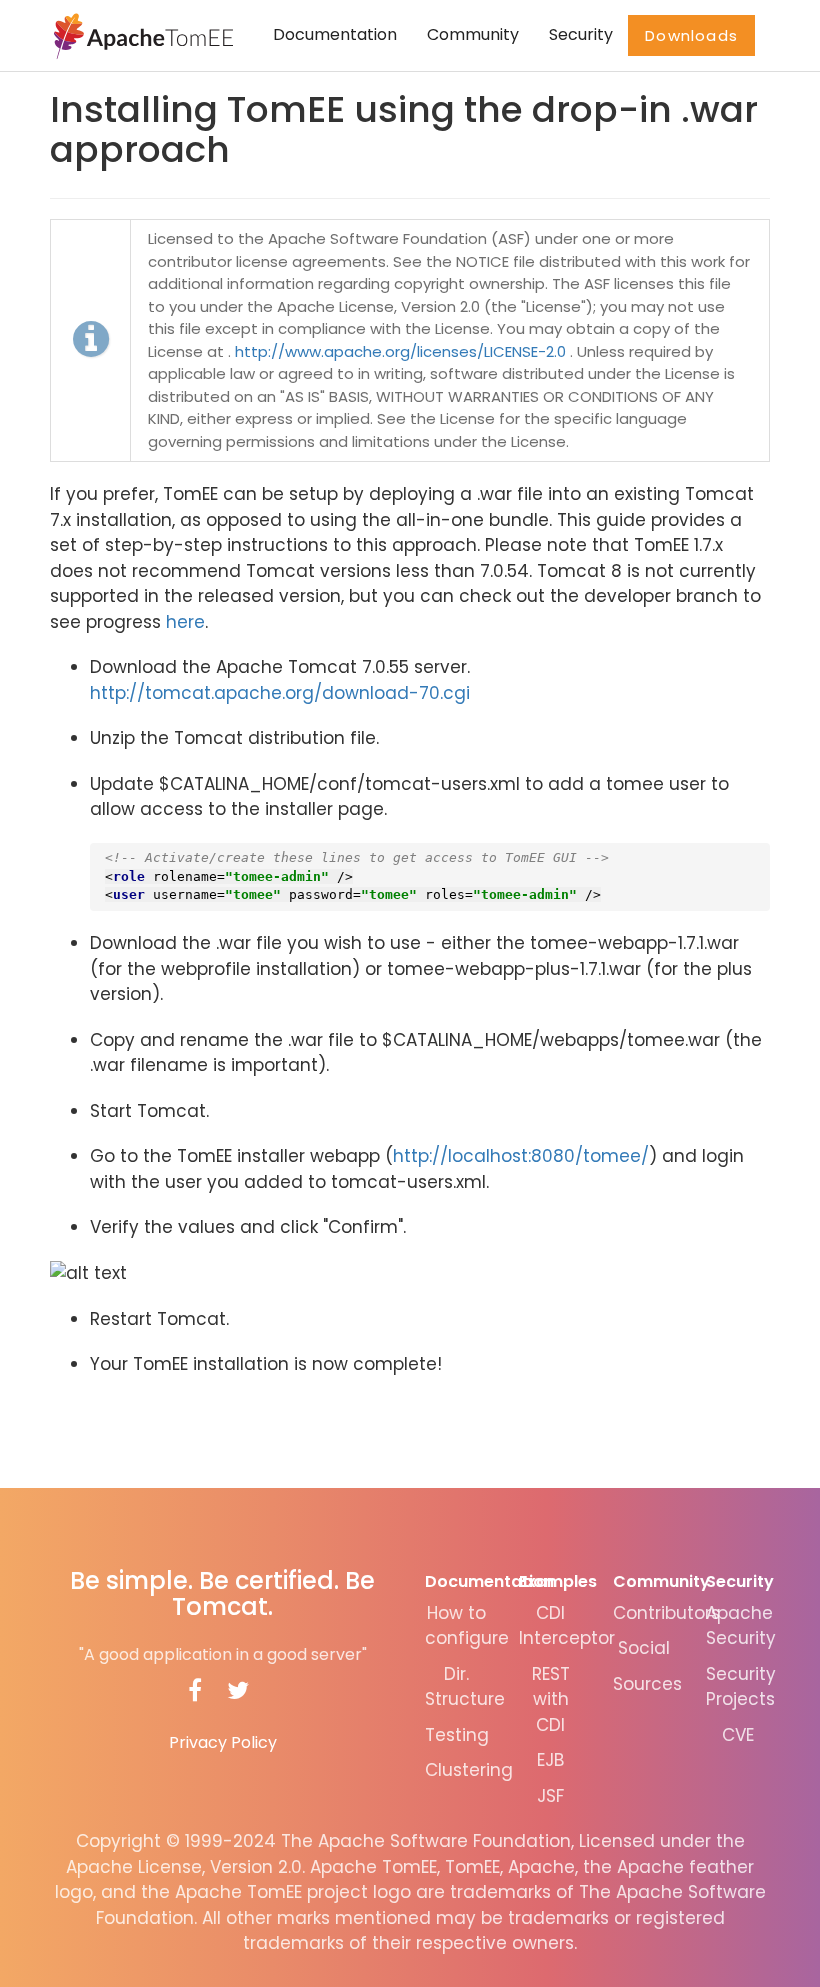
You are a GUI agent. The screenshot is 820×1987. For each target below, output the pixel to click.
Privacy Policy (223, 1742)
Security (581, 34)
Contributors (666, 1613)
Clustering (469, 1770)
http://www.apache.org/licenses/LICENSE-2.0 (400, 351)
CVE (738, 1735)
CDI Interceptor (567, 1626)
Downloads (691, 35)
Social (644, 1648)
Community (473, 34)
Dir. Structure (465, 1687)
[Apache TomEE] (141, 35)
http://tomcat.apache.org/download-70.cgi (280, 693)
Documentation (335, 34)
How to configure (467, 1626)
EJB (550, 1760)
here (185, 622)
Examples (558, 1581)
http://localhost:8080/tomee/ (521, 1156)
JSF (550, 1796)
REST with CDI (551, 1699)
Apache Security (741, 1626)
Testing (457, 1735)
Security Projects (741, 1687)
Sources (647, 1684)
